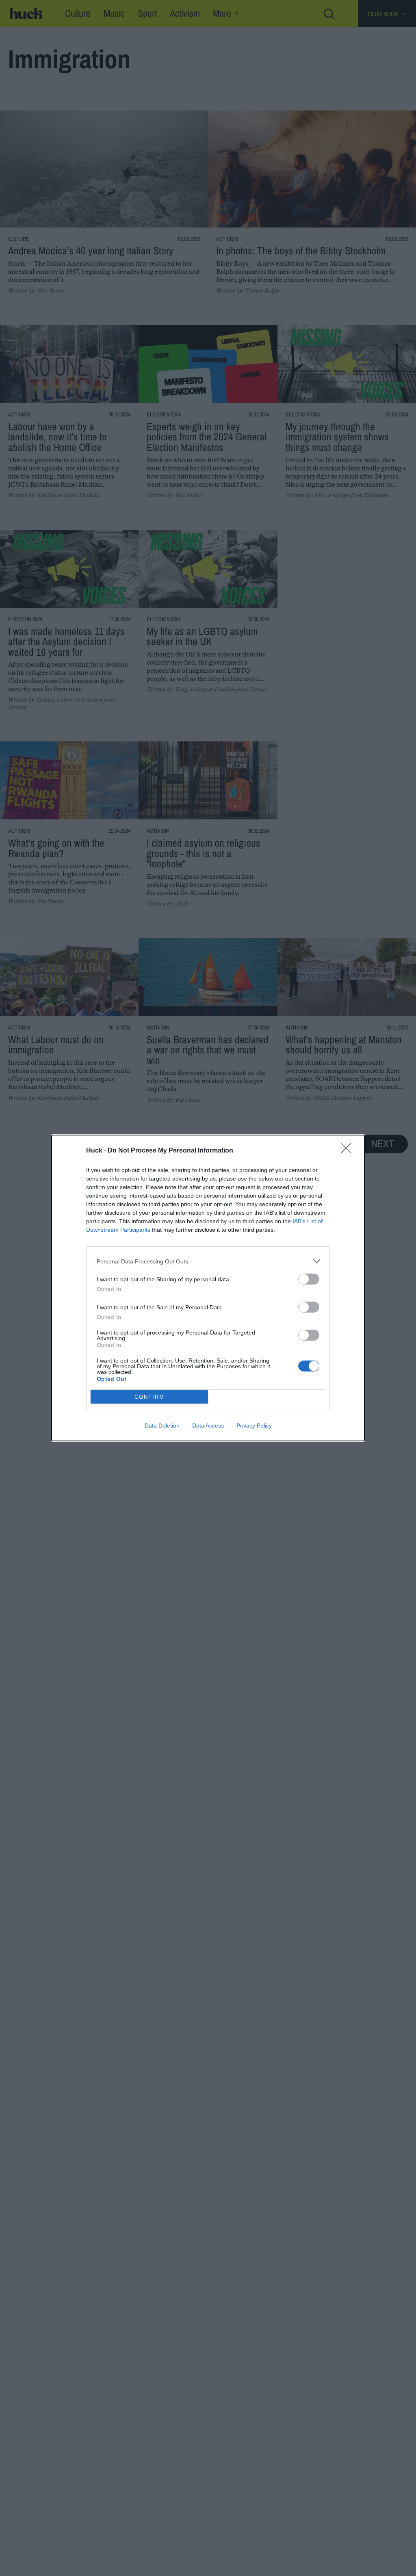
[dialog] (208, 1288)
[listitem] (208, 1261)
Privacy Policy (254, 1426)
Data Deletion (162, 1426)
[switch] (309, 1279)
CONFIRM (149, 1397)
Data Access (208, 1426)
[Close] (349, 1151)
